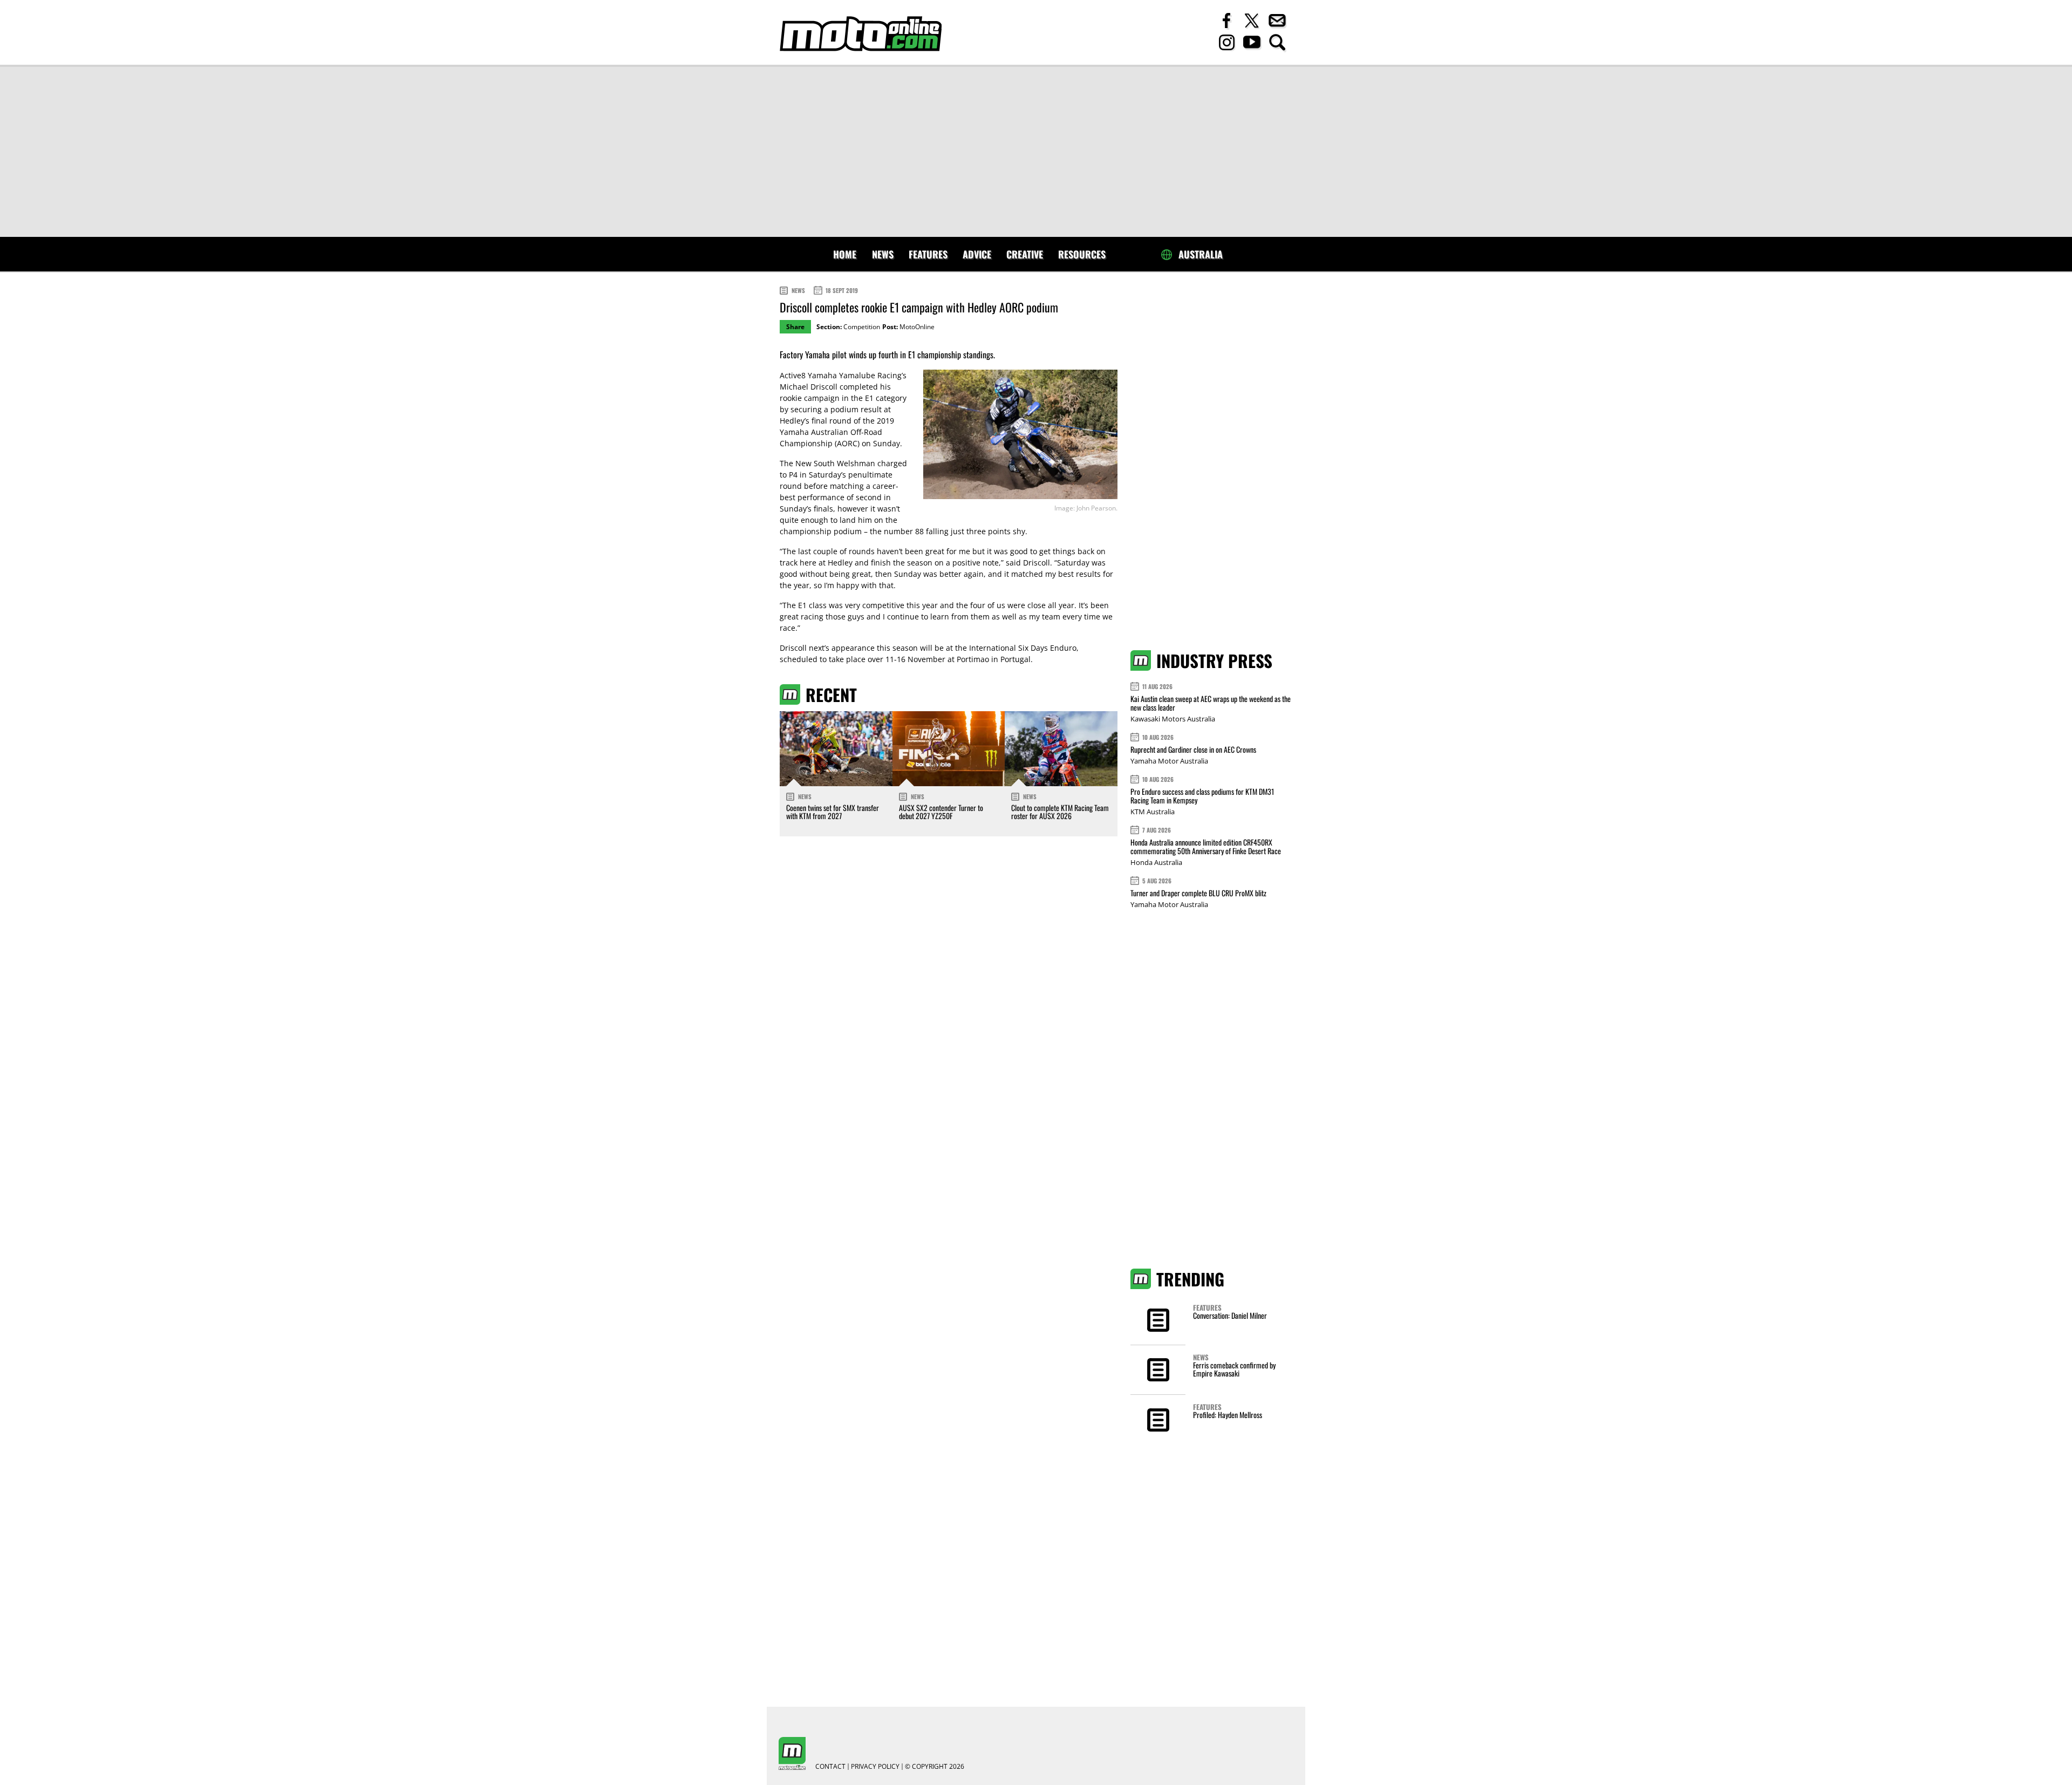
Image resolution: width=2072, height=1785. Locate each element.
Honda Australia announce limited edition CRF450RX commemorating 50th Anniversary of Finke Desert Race (1206, 846)
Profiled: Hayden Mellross (1228, 1415)
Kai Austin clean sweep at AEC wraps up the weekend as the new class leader (1211, 703)
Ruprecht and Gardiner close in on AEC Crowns (1193, 749)
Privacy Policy (875, 1767)
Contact (830, 1767)
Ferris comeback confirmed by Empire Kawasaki (1234, 1369)
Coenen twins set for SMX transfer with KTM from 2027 (833, 812)
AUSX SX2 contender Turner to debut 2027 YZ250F (941, 812)
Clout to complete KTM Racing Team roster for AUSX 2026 (1060, 812)
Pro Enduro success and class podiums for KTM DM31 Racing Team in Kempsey (1202, 796)
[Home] (861, 34)
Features (928, 254)
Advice (977, 254)
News (883, 254)
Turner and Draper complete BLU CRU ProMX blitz (1198, 893)
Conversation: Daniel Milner (1230, 1315)
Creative (1025, 254)
